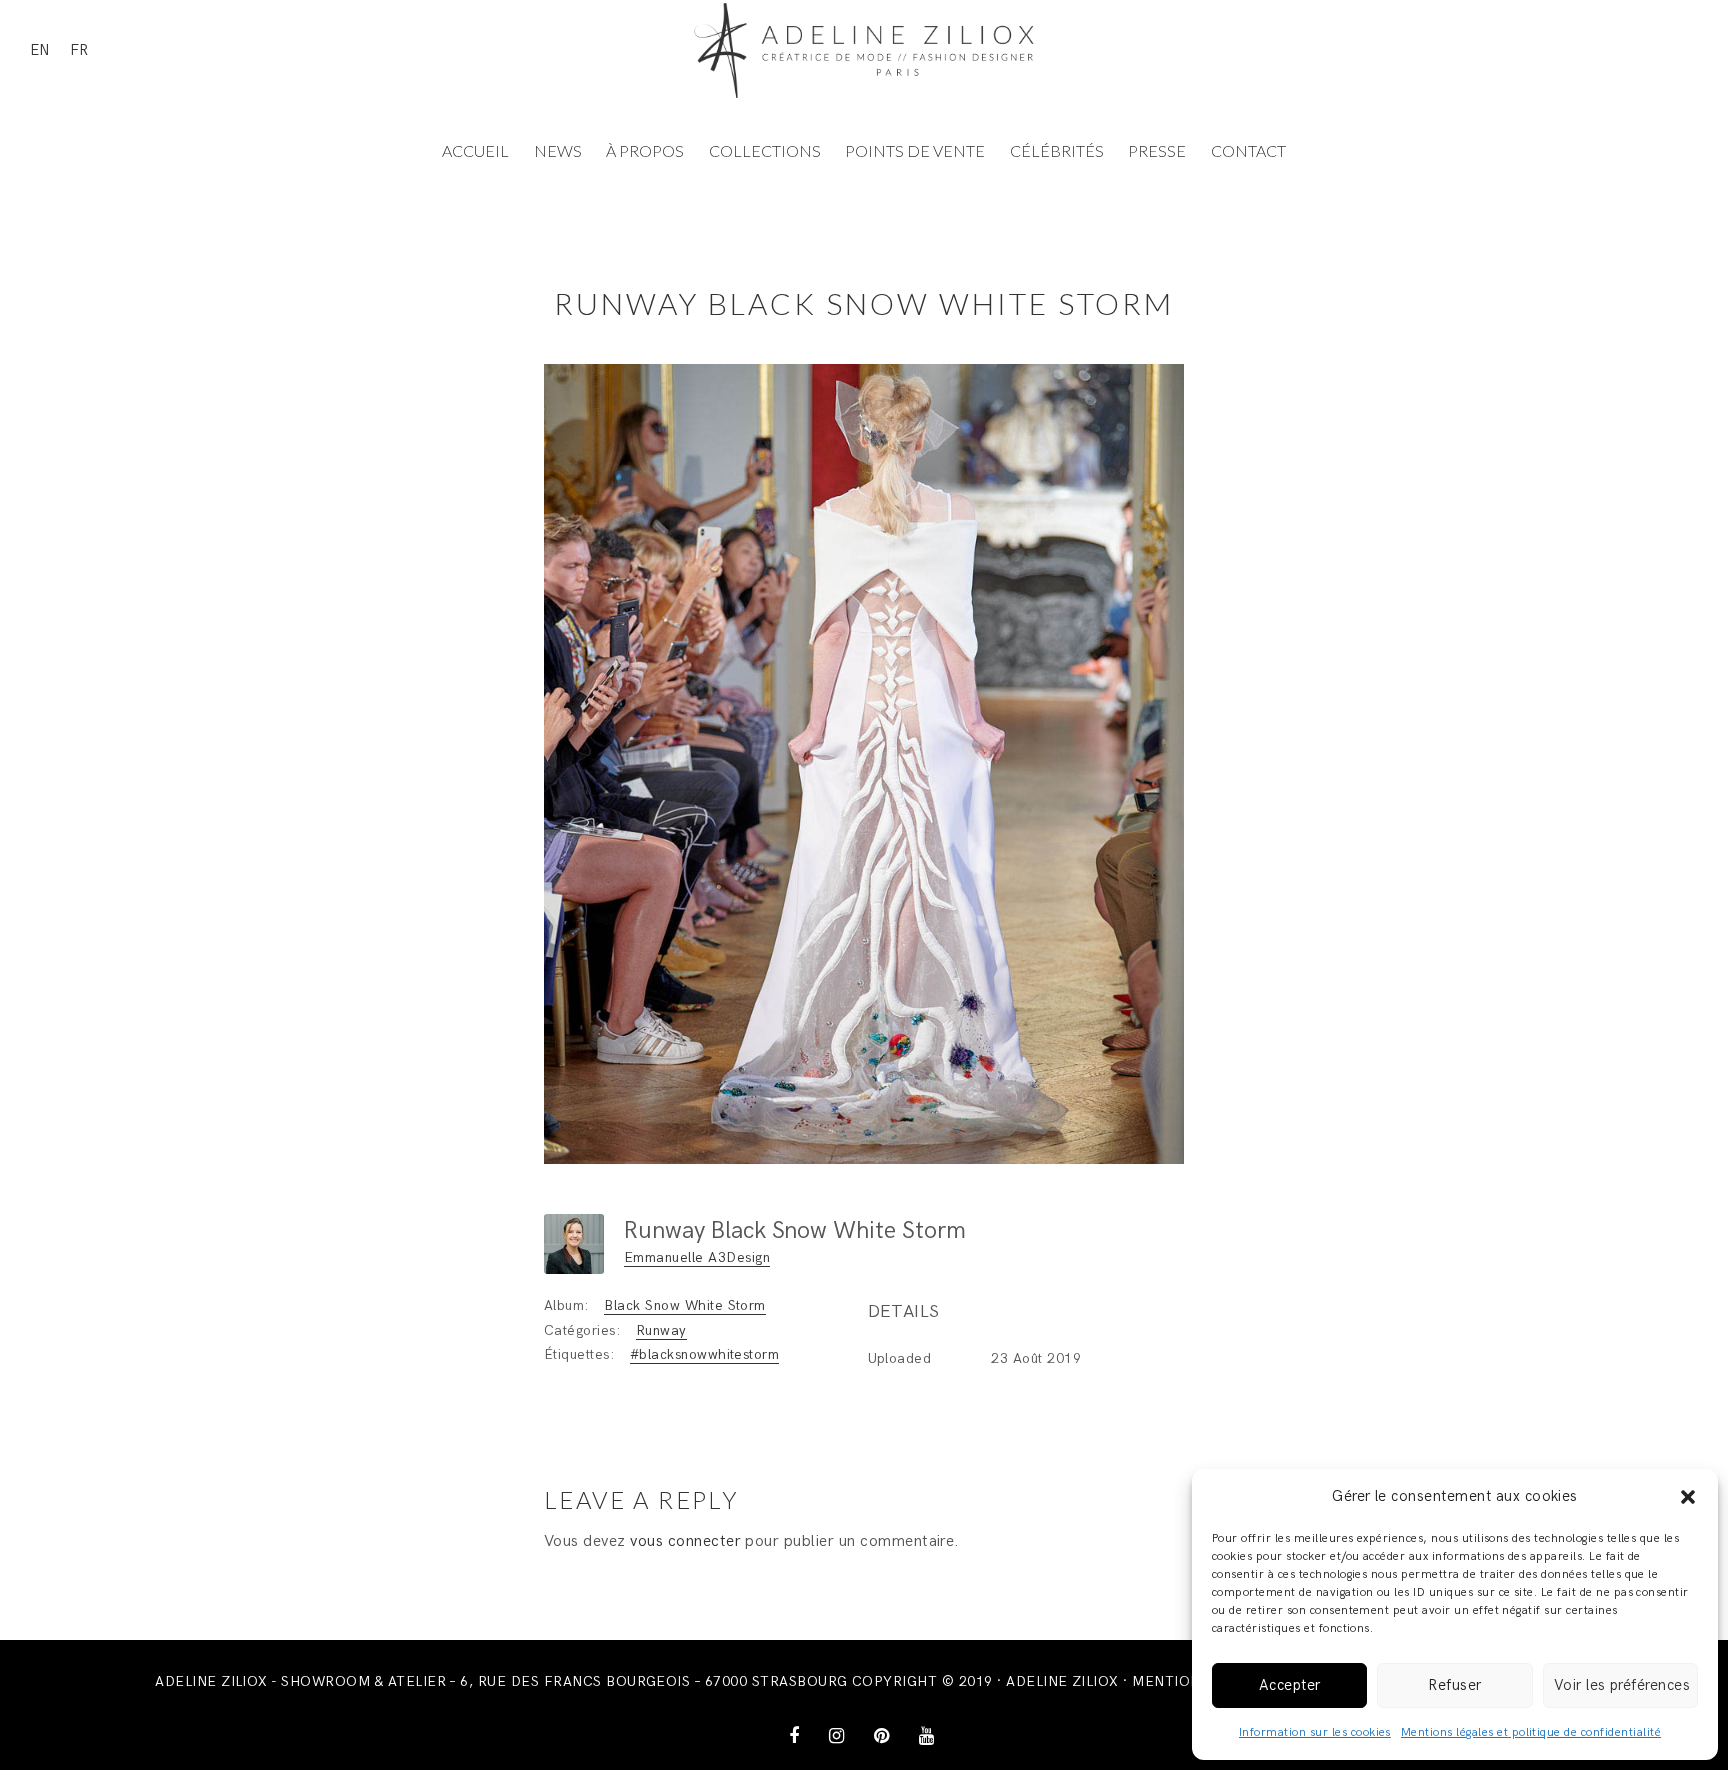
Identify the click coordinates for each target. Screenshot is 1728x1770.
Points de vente (915, 150)
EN (40, 50)
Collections (765, 150)
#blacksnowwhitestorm (705, 1354)
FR (79, 50)
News (558, 150)
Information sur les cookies (1315, 1732)
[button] (1688, 1497)
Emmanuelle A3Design (697, 1257)
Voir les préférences (1622, 1685)
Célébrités (1057, 150)
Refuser (1454, 1685)
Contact (1248, 150)
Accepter (1290, 1685)
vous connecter (685, 1541)
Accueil (475, 150)
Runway (661, 1330)
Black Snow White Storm (685, 1305)
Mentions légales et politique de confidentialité (1531, 1732)
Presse (1157, 150)
